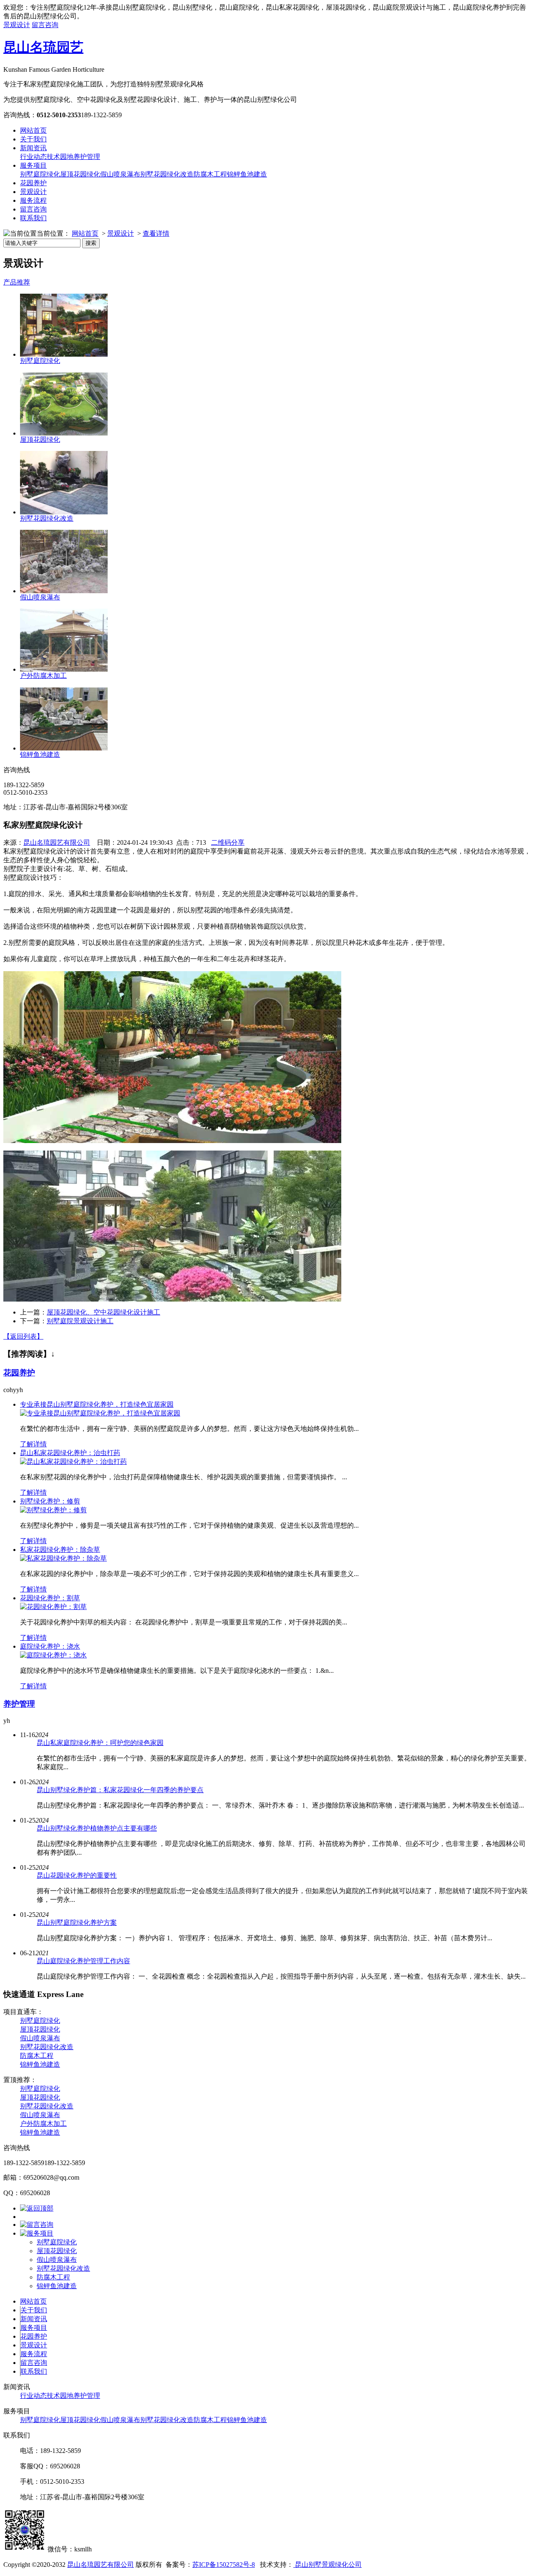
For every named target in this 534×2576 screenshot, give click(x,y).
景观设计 (17, 25)
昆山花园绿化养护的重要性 (77, 1875)
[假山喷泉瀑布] (64, 591)
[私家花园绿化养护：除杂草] (63, 1558)
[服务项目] (37, 2233)
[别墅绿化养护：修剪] (53, 1510)
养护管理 (87, 157)
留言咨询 (45, 25)
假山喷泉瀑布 (120, 174)
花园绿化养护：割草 (50, 1598)
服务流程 (33, 200)
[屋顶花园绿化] (64, 433)
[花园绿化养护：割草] (53, 1607)
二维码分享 (228, 842)
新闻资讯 (33, 148)
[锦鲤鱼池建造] (64, 748)
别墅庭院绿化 (40, 174)
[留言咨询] (37, 2225)
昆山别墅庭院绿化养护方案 (77, 1923)
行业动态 (33, 157)
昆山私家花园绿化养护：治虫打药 (70, 1453)
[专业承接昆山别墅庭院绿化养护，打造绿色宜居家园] (100, 1413)
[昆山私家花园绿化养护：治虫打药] (73, 1462)
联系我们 (33, 218)
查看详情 (156, 233)
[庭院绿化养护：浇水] (53, 1655)
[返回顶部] (37, 2208)
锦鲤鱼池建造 (247, 174)
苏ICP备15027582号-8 (224, 2565)
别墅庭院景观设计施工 (80, 1321)
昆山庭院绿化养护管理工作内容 (83, 1961)
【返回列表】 (23, 1336)
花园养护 (33, 183)
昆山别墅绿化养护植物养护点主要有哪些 (97, 1828)
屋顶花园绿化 (80, 174)
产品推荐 (17, 282)
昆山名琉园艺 (43, 47)
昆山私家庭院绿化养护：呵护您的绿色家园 (100, 1743)
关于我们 (33, 139)
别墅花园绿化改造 (167, 174)
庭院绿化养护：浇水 (50, 1646)
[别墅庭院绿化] (64, 354)
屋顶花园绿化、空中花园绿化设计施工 (103, 1312)
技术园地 (60, 157)
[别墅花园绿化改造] (64, 512)
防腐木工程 (210, 174)
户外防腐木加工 (43, 676)
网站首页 (33, 130)
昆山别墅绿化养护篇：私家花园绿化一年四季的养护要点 (120, 1790)
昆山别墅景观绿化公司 (327, 2565)
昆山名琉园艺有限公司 (57, 842)
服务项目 (33, 165)
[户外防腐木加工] (64, 669)
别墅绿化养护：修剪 (50, 1501)
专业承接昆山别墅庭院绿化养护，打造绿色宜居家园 (97, 1404)
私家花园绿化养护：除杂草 (60, 1550)
